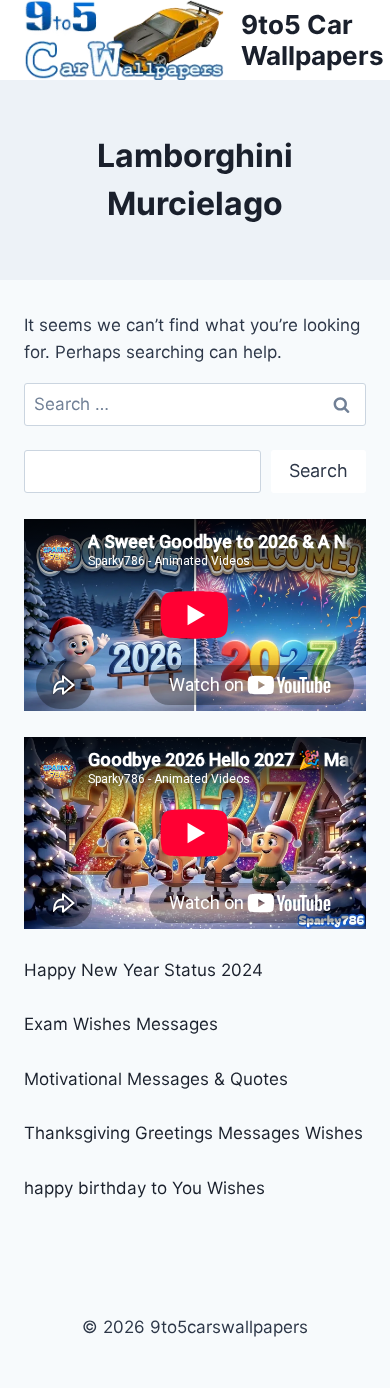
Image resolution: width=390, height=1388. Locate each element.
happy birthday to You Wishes (144, 1188)
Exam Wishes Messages (121, 1024)
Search (318, 470)
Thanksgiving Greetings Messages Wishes (193, 1133)
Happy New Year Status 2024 (143, 970)
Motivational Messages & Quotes (156, 1079)
